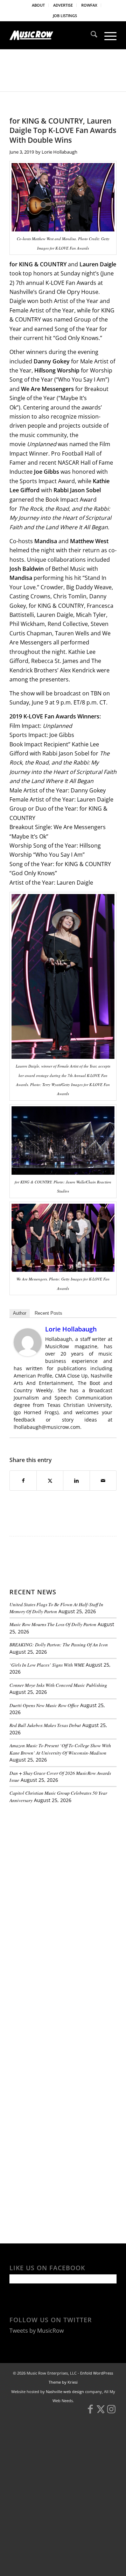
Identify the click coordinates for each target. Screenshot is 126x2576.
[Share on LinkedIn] (76, 1481)
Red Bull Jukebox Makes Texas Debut (45, 1725)
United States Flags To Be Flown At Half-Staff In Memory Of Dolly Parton (56, 1608)
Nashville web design (65, 2392)
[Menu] (107, 35)
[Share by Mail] (103, 1481)
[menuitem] (38, 5)
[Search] (90, 35)
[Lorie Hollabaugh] (28, 1354)
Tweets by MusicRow (37, 2331)
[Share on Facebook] (23, 1481)
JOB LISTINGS (65, 16)
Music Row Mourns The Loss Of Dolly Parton (53, 1624)
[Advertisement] (62, 1857)
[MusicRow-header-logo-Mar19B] (52, 35)
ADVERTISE (63, 5)
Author (20, 1313)
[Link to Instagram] (111, 2412)
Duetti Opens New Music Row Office (44, 1705)
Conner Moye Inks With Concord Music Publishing (58, 1685)
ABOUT (38, 5)
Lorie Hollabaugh (59, 152)
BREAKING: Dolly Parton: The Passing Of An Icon (59, 1644)
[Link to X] (101, 2412)
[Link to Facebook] (90, 2412)
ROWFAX (89, 5)
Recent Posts (48, 1313)
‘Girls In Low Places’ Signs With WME (47, 1665)
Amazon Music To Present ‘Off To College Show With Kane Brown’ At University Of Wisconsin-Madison (60, 1749)
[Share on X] (50, 1481)
